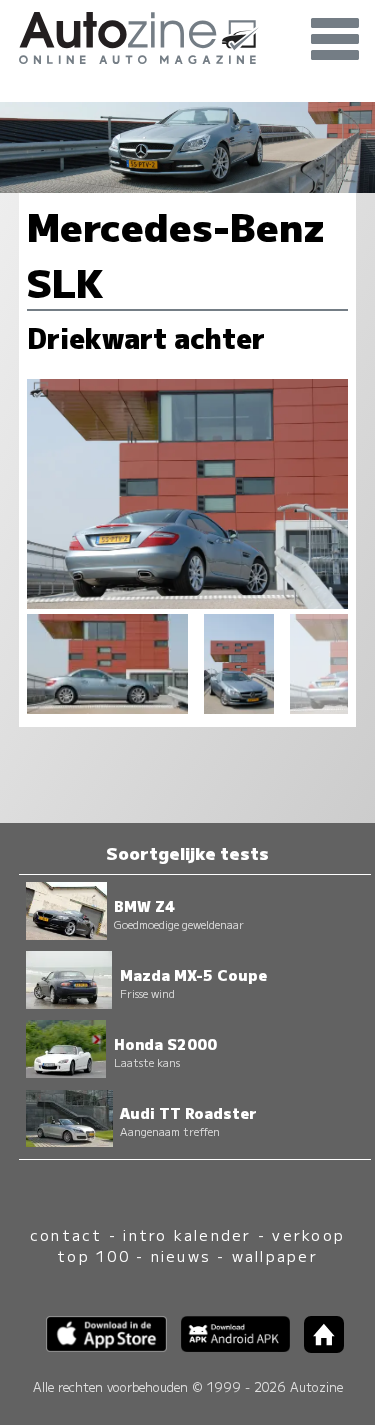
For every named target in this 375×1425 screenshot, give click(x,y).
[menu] (335, 40)
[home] (317, 1346)
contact (66, 1234)
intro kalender (187, 1234)
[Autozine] (187, 35)
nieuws (181, 1255)
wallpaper (275, 1255)
